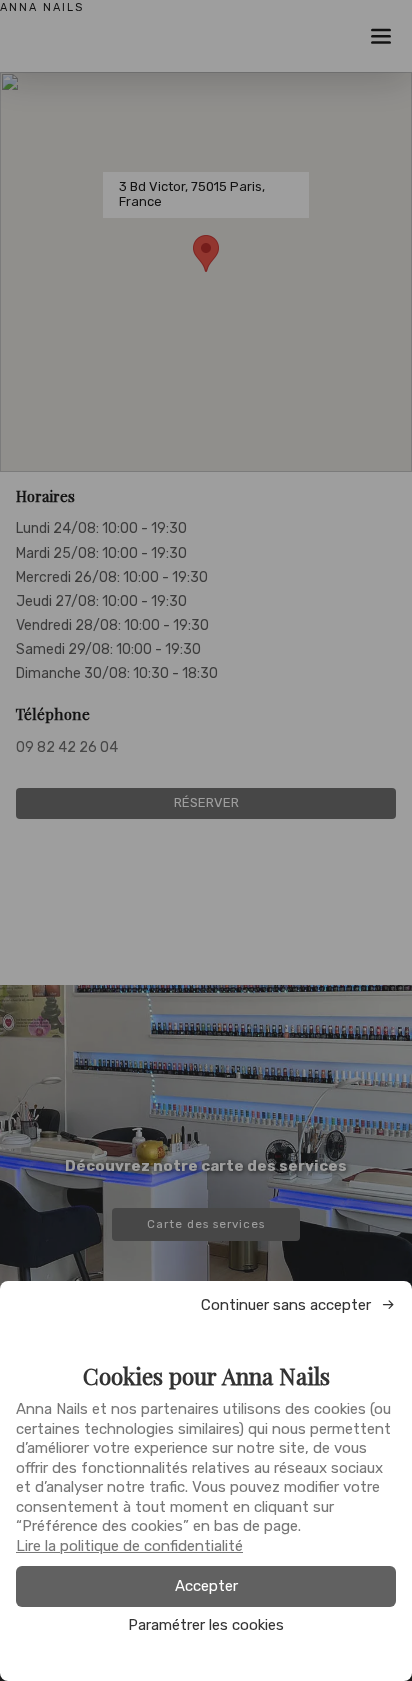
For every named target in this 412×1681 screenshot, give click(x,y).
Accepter (206, 1586)
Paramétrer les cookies (206, 1625)
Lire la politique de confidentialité (129, 1546)
